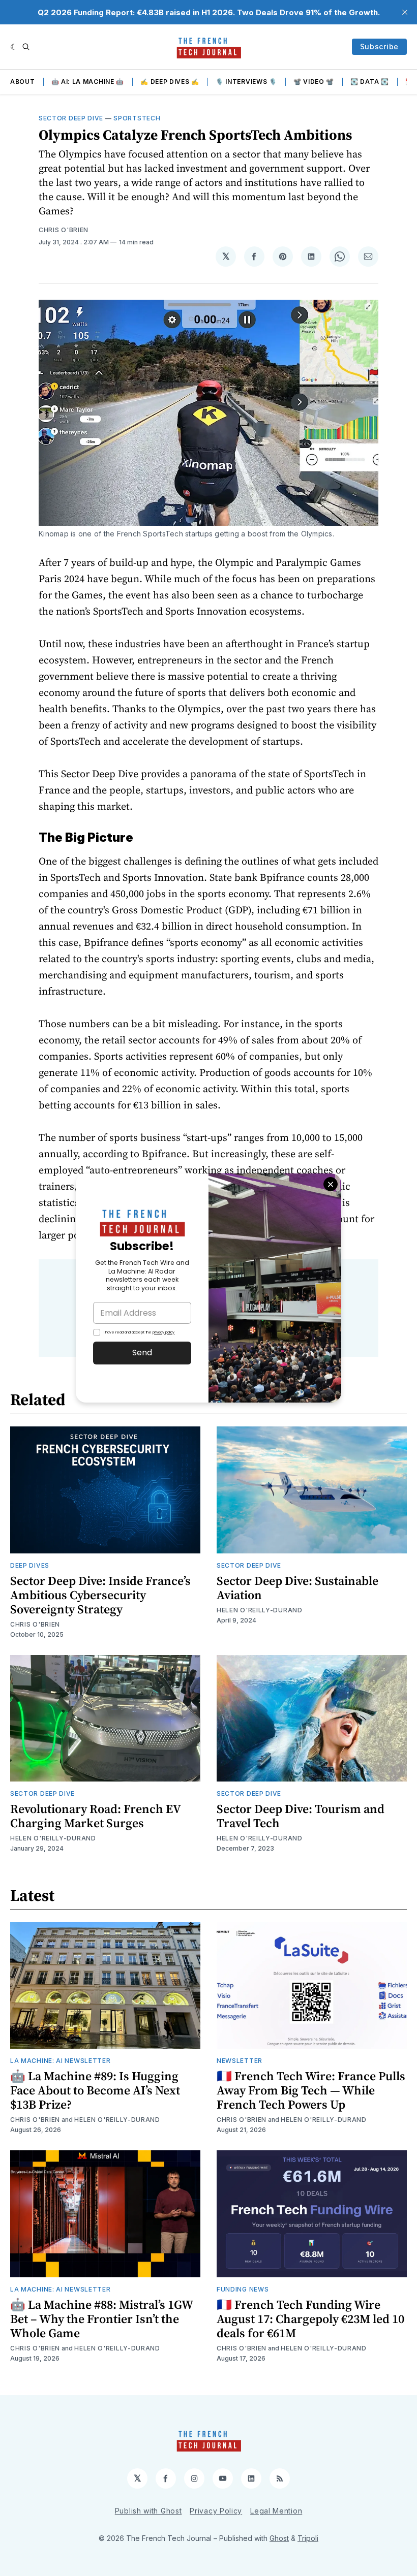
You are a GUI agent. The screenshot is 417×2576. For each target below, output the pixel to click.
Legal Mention (276, 2511)
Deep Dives (30, 1565)
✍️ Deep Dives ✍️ (170, 82)
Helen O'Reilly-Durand (260, 1610)
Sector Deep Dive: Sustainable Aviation (297, 1588)
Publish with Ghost (148, 2511)
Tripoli (308, 2538)
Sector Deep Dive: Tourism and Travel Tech (301, 1816)
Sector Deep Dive (71, 118)
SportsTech (137, 118)
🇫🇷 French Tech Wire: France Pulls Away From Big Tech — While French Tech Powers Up (311, 2090)
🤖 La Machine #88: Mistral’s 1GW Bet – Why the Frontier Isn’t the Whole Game (101, 2319)
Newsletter (240, 2061)
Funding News (243, 2289)
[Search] (26, 47)
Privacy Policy (216, 2511)
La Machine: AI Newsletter (61, 2061)
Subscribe (379, 46)
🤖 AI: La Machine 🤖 (88, 82)
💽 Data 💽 (370, 82)
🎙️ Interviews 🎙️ (246, 82)
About (23, 82)
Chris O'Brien (64, 230)
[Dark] (14, 47)
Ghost (279, 2538)
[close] (405, 12)
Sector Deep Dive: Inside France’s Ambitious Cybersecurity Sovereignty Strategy (100, 1595)
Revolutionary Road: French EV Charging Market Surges (95, 1816)
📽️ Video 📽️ (314, 82)
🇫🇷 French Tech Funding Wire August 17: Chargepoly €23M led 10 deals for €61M (310, 2319)
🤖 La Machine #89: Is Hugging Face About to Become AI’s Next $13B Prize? (95, 2090)
